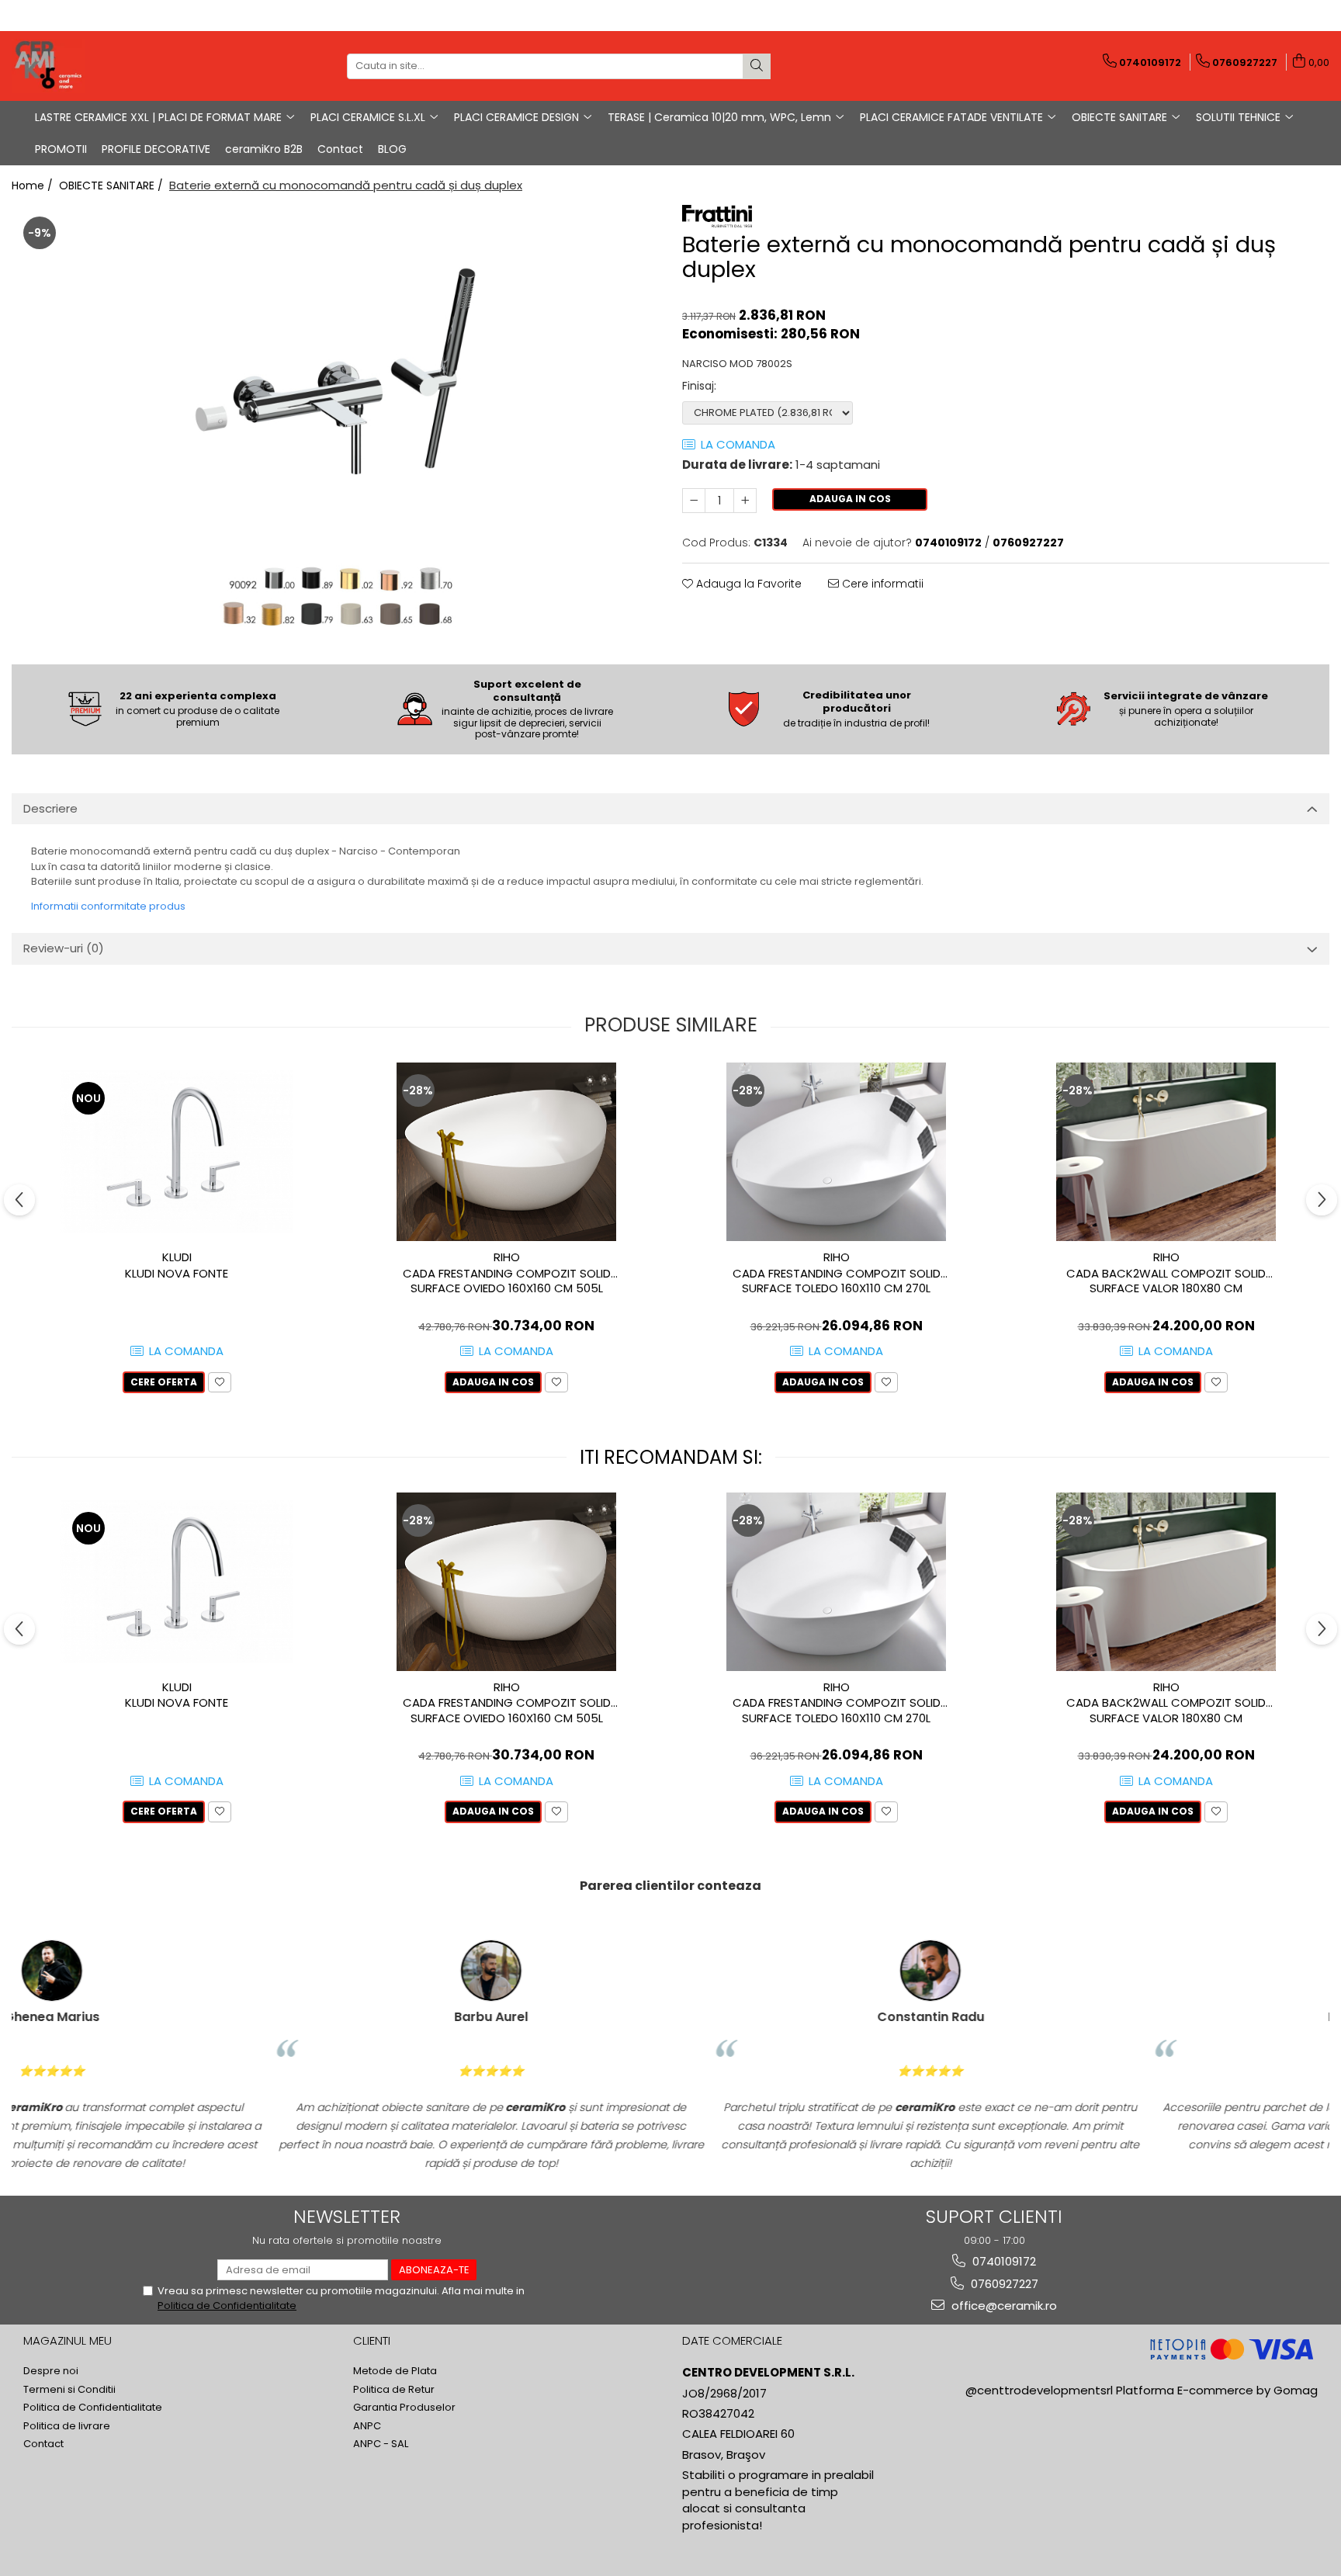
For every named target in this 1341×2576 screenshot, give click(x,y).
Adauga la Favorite (747, 584)
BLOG (392, 149)
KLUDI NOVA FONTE (177, 1274)
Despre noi (51, 2371)
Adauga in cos (850, 499)
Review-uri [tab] (64, 948)
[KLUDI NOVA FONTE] (177, 1152)
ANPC (367, 2426)
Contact (340, 149)
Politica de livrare (67, 2426)
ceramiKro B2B (264, 149)
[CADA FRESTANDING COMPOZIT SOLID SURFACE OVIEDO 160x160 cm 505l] (507, 1152)
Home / (34, 185)
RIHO (507, 1257)
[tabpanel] (335, 422)
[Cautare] (757, 66)
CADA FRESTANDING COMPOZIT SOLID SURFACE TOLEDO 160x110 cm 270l (837, 1281)
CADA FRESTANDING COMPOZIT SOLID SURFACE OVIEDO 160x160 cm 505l (507, 1281)
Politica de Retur (394, 2390)
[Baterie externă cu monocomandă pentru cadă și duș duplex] (335, 422)
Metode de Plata (395, 2371)
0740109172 (1003, 2261)
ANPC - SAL (381, 2444)
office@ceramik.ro (1003, 2306)
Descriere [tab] (50, 808)
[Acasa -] (89, 66)
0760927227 (1003, 2284)
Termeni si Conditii (69, 2390)
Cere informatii (881, 584)
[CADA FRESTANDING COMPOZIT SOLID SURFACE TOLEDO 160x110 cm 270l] (837, 1152)
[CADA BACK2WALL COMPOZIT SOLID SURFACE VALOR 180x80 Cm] (1166, 1152)
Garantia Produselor (404, 2408)
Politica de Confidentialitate (227, 2306)
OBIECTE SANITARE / (113, 185)
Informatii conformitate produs (108, 906)
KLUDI (177, 1257)
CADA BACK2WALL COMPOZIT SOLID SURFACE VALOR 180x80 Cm (1166, 1281)
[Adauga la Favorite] (220, 1383)
